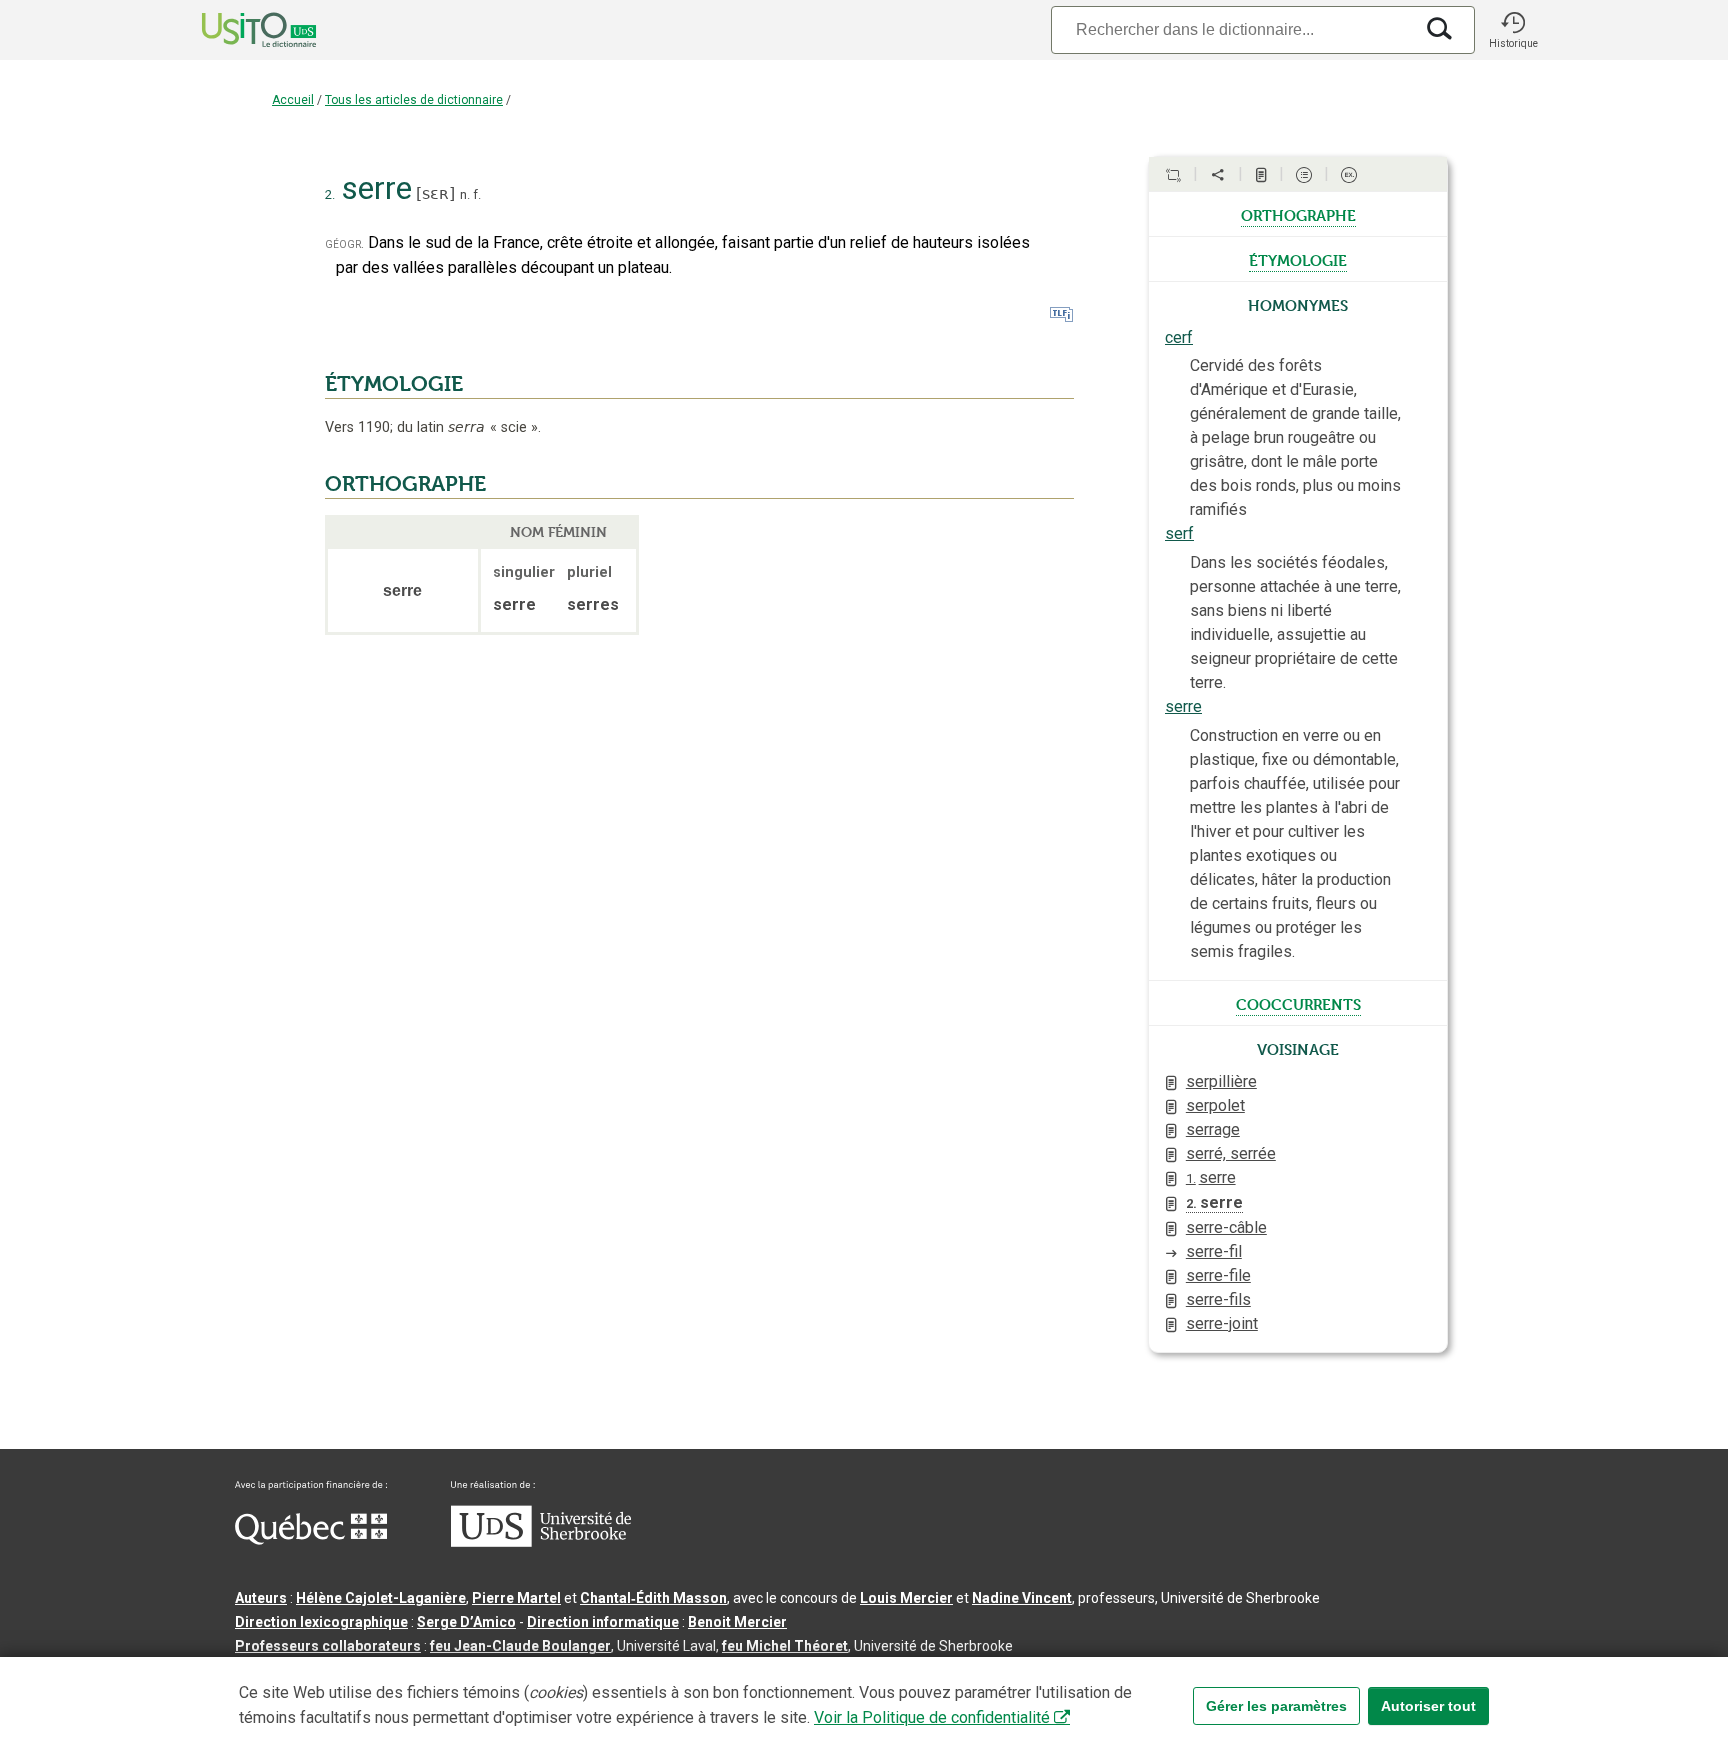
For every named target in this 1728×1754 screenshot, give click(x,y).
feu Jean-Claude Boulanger (520, 1646)
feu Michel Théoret (785, 1646)
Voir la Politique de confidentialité (932, 1717)
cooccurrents (1298, 1003)
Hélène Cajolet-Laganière (381, 1598)
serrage (1213, 1129)
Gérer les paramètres (1276, 1706)
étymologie (1298, 259)
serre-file (1218, 1275)
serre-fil (1214, 1251)
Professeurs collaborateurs (328, 1646)
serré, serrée (1231, 1153)
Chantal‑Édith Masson (653, 1598)
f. (477, 194)
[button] (1513, 30)
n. (465, 194)
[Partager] (1218, 175)
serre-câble (1226, 1227)
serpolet (1215, 1105)
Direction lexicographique (321, 1622)
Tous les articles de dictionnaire (414, 100)
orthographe (1298, 214)
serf (1179, 533)
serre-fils (1218, 1299)
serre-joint (1222, 1323)
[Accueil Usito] (237, 30)
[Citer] (1173, 175)
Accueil (293, 100)
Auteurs (261, 1598)
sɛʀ (435, 193)
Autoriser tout (1428, 1706)
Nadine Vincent (1022, 1598)
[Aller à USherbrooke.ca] (541, 1542)
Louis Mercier (906, 1598)
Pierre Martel (516, 1598)
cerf (1179, 337)
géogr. (344, 243)
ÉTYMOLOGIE (394, 384)
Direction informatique (603, 1622)
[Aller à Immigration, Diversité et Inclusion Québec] (311, 1540)
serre (1183, 706)
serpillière (1221, 1081)
